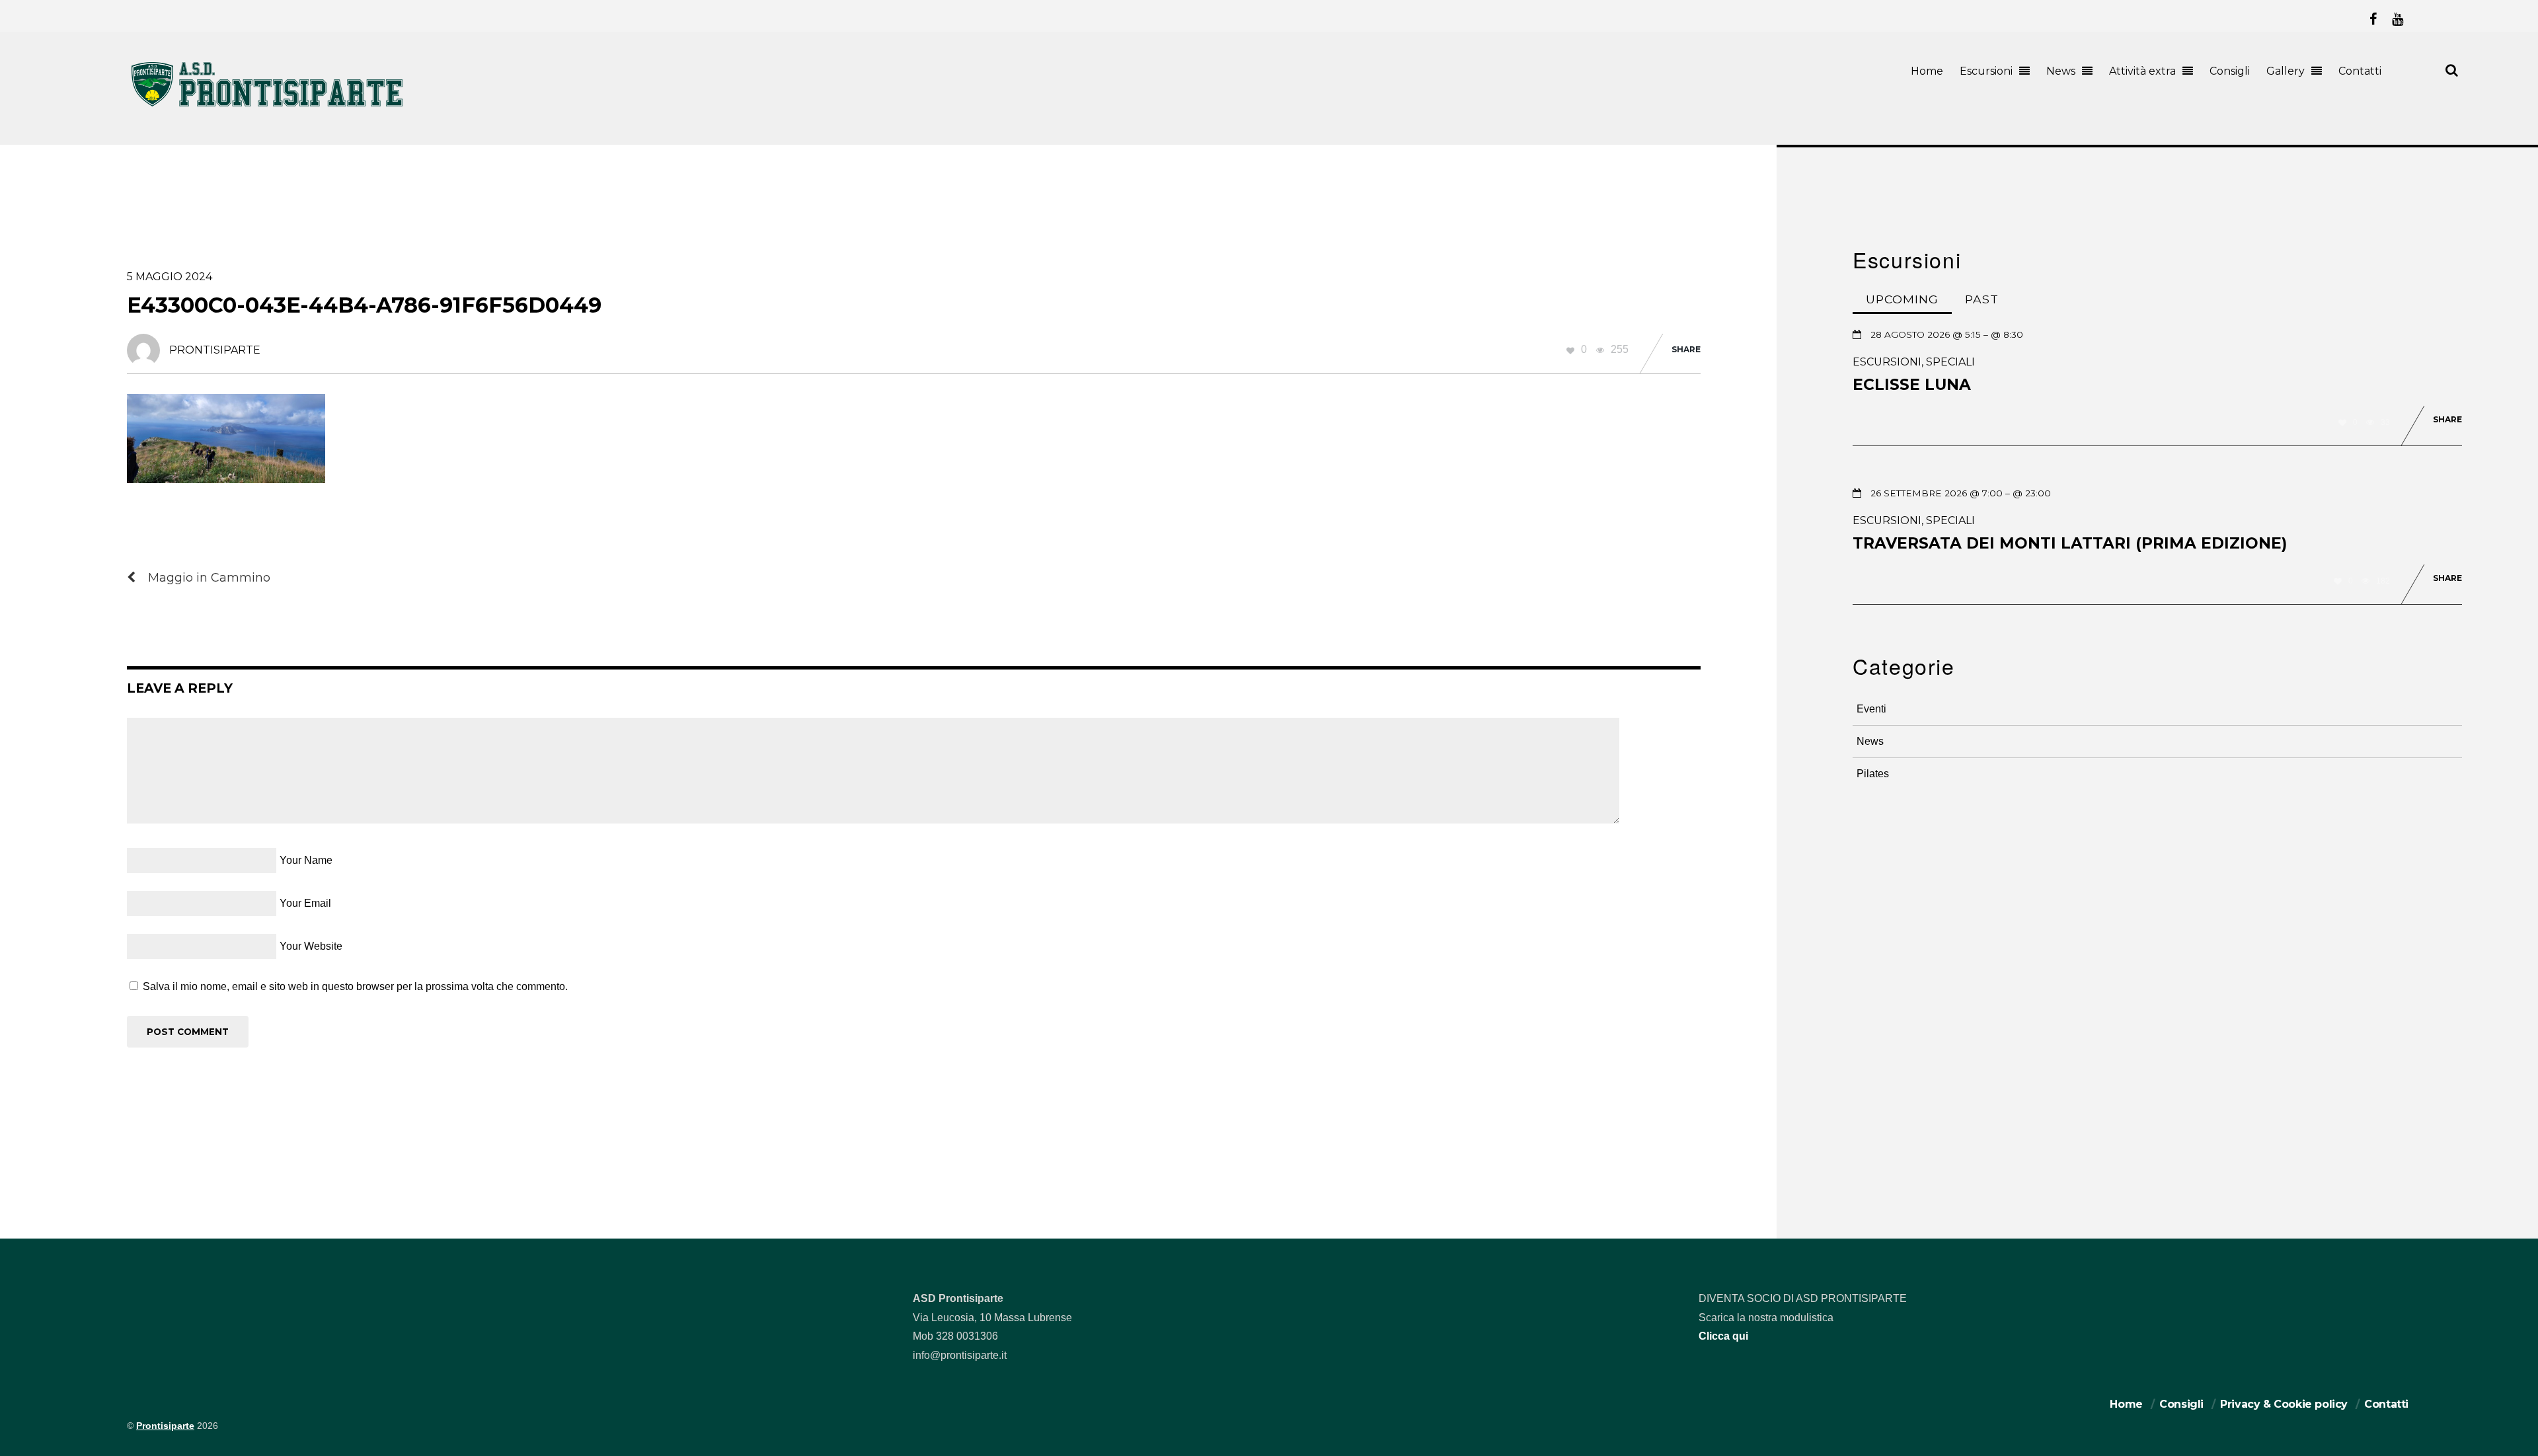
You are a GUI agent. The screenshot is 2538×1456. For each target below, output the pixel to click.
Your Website (311, 946)
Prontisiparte (165, 1426)
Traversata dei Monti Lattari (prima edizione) (2070, 543)
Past (1982, 299)
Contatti (2360, 71)
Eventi (1871, 709)
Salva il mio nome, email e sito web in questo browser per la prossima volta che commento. (355, 986)
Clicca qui (1723, 1336)
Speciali (1950, 362)
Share (1686, 349)
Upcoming (1902, 299)
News (2061, 71)
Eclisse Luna (1912, 385)
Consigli (2230, 71)
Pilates (1873, 774)
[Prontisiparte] (268, 109)
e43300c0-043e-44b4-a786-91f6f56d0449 (364, 305)
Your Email (305, 903)
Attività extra (2142, 71)
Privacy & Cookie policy (2284, 1404)
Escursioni (1986, 71)
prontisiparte (215, 350)
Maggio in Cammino (209, 577)
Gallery (2286, 71)
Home (1927, 71)
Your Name (306, 860)
